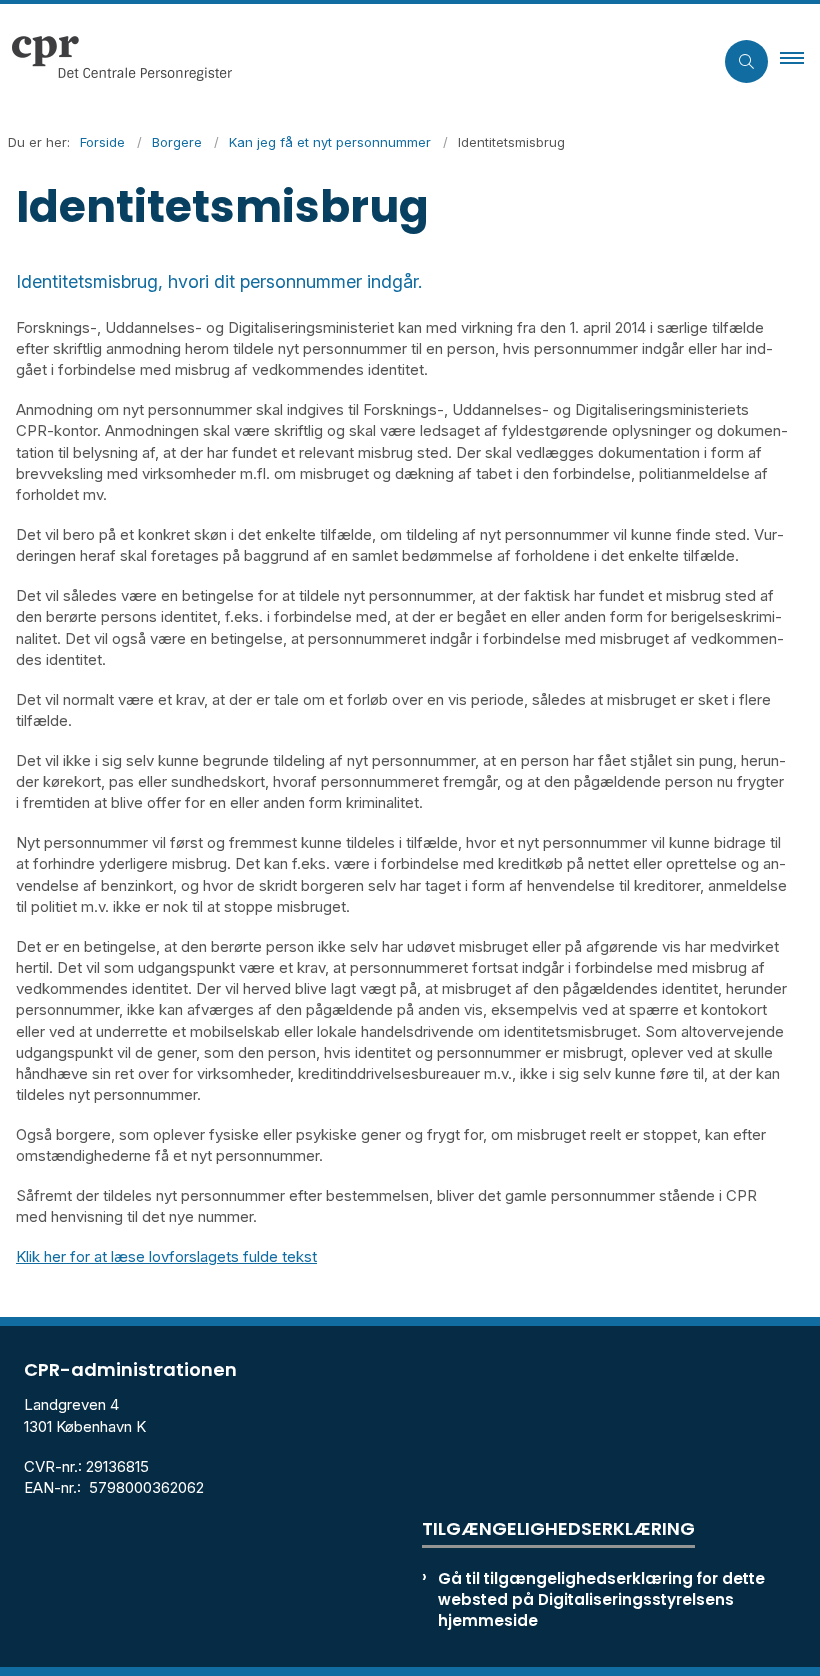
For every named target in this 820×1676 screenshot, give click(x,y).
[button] (800, 61)
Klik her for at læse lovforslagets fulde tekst (166, 1256)
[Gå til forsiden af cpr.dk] (348, 61)
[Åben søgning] (746, 61)
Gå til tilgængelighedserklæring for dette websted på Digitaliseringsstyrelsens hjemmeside (601, 1599)
